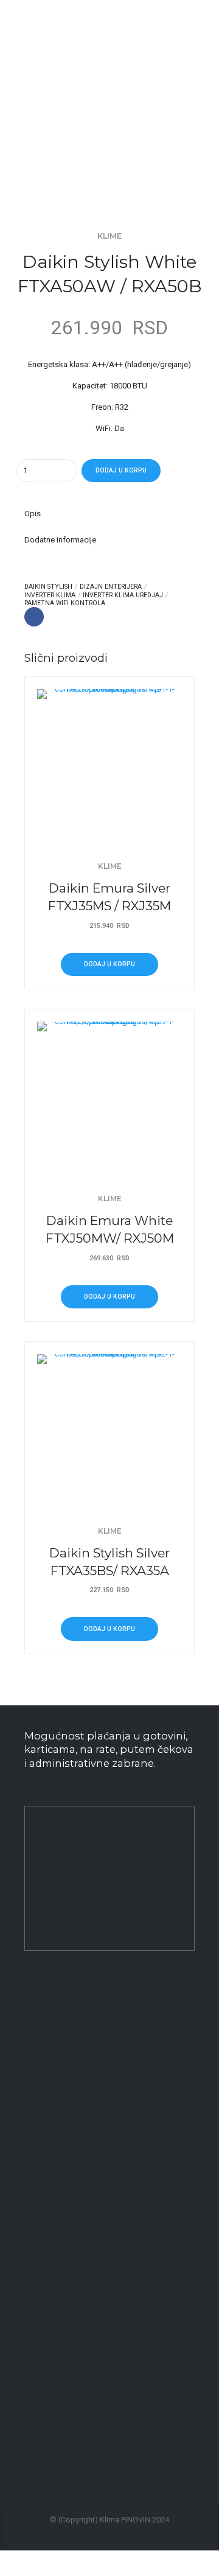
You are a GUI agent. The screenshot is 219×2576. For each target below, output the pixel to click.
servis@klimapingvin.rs (101, 2438)
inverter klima (50, 595)
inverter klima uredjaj (123, 595)
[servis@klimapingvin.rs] (30, 2439)
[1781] (109, 762)
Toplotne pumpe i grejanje (70, 2333)
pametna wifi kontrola (65, 603)
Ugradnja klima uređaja (65, 2160)
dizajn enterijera (111, 587)
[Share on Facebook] (34, 617)
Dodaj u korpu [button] (109, 964)
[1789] (109, 1094)
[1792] (109, 1427)
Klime (109, 236)
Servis (35, 2134)
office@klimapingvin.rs (86, 2046)
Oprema (38, 2187)
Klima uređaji (47, 2306)
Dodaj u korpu (121, 470)
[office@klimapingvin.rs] (30, 2046)
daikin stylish (48, 587)
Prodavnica (44, 2279)
